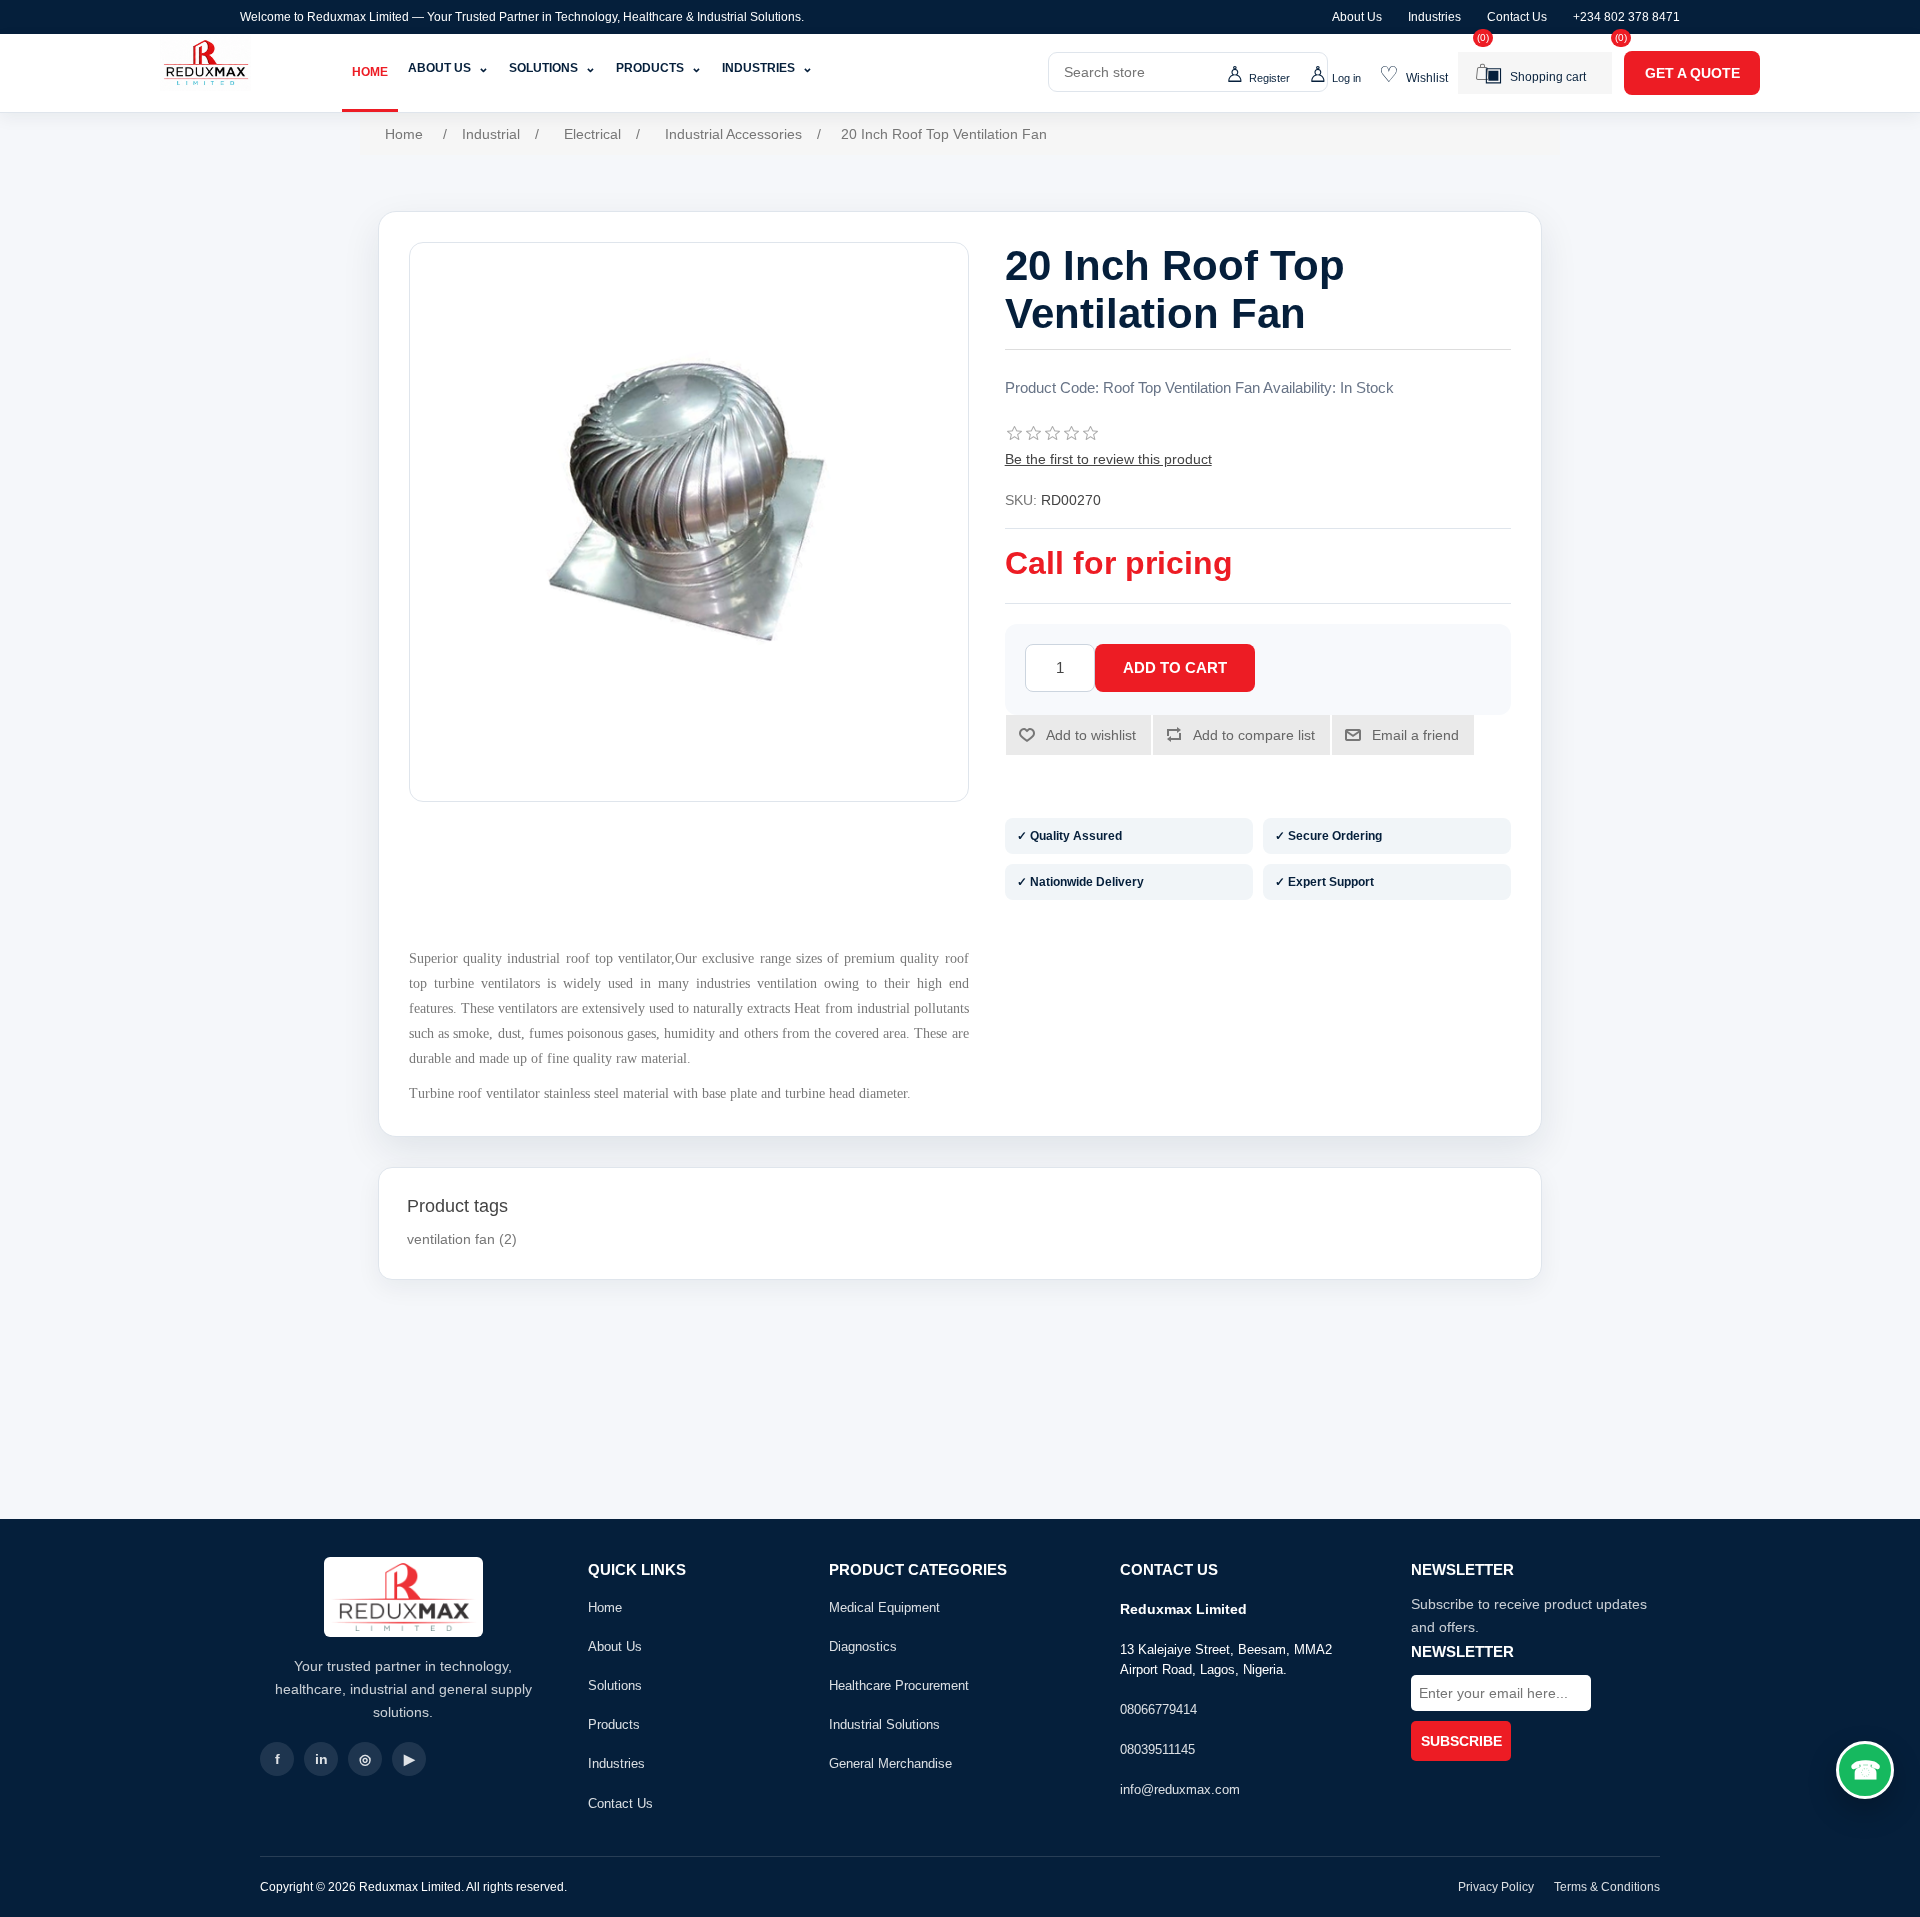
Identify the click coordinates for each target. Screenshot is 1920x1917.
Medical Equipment (884, 1607)
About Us (1357, 17)
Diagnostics (863, 1646)
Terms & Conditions (1607, 1887)
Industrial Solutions (884, 1724)
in (321, 1759)
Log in (1346, 78)
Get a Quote (1692, 73)
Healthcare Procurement (899, 1685)
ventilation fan (451, 1239)
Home (370, 72)
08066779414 (1158, 1709)
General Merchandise (890, 1763)
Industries (1434, 17)
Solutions (552, 67)
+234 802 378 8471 (1626, 17)
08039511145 (1157, 1749)
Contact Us (1517, 17)
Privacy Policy (1496, 1887)
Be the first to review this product (1108, 459)
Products (659, 67)
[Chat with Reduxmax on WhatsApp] (1865, 1770)
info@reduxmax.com (1180, 1789)
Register (1269, 78)
